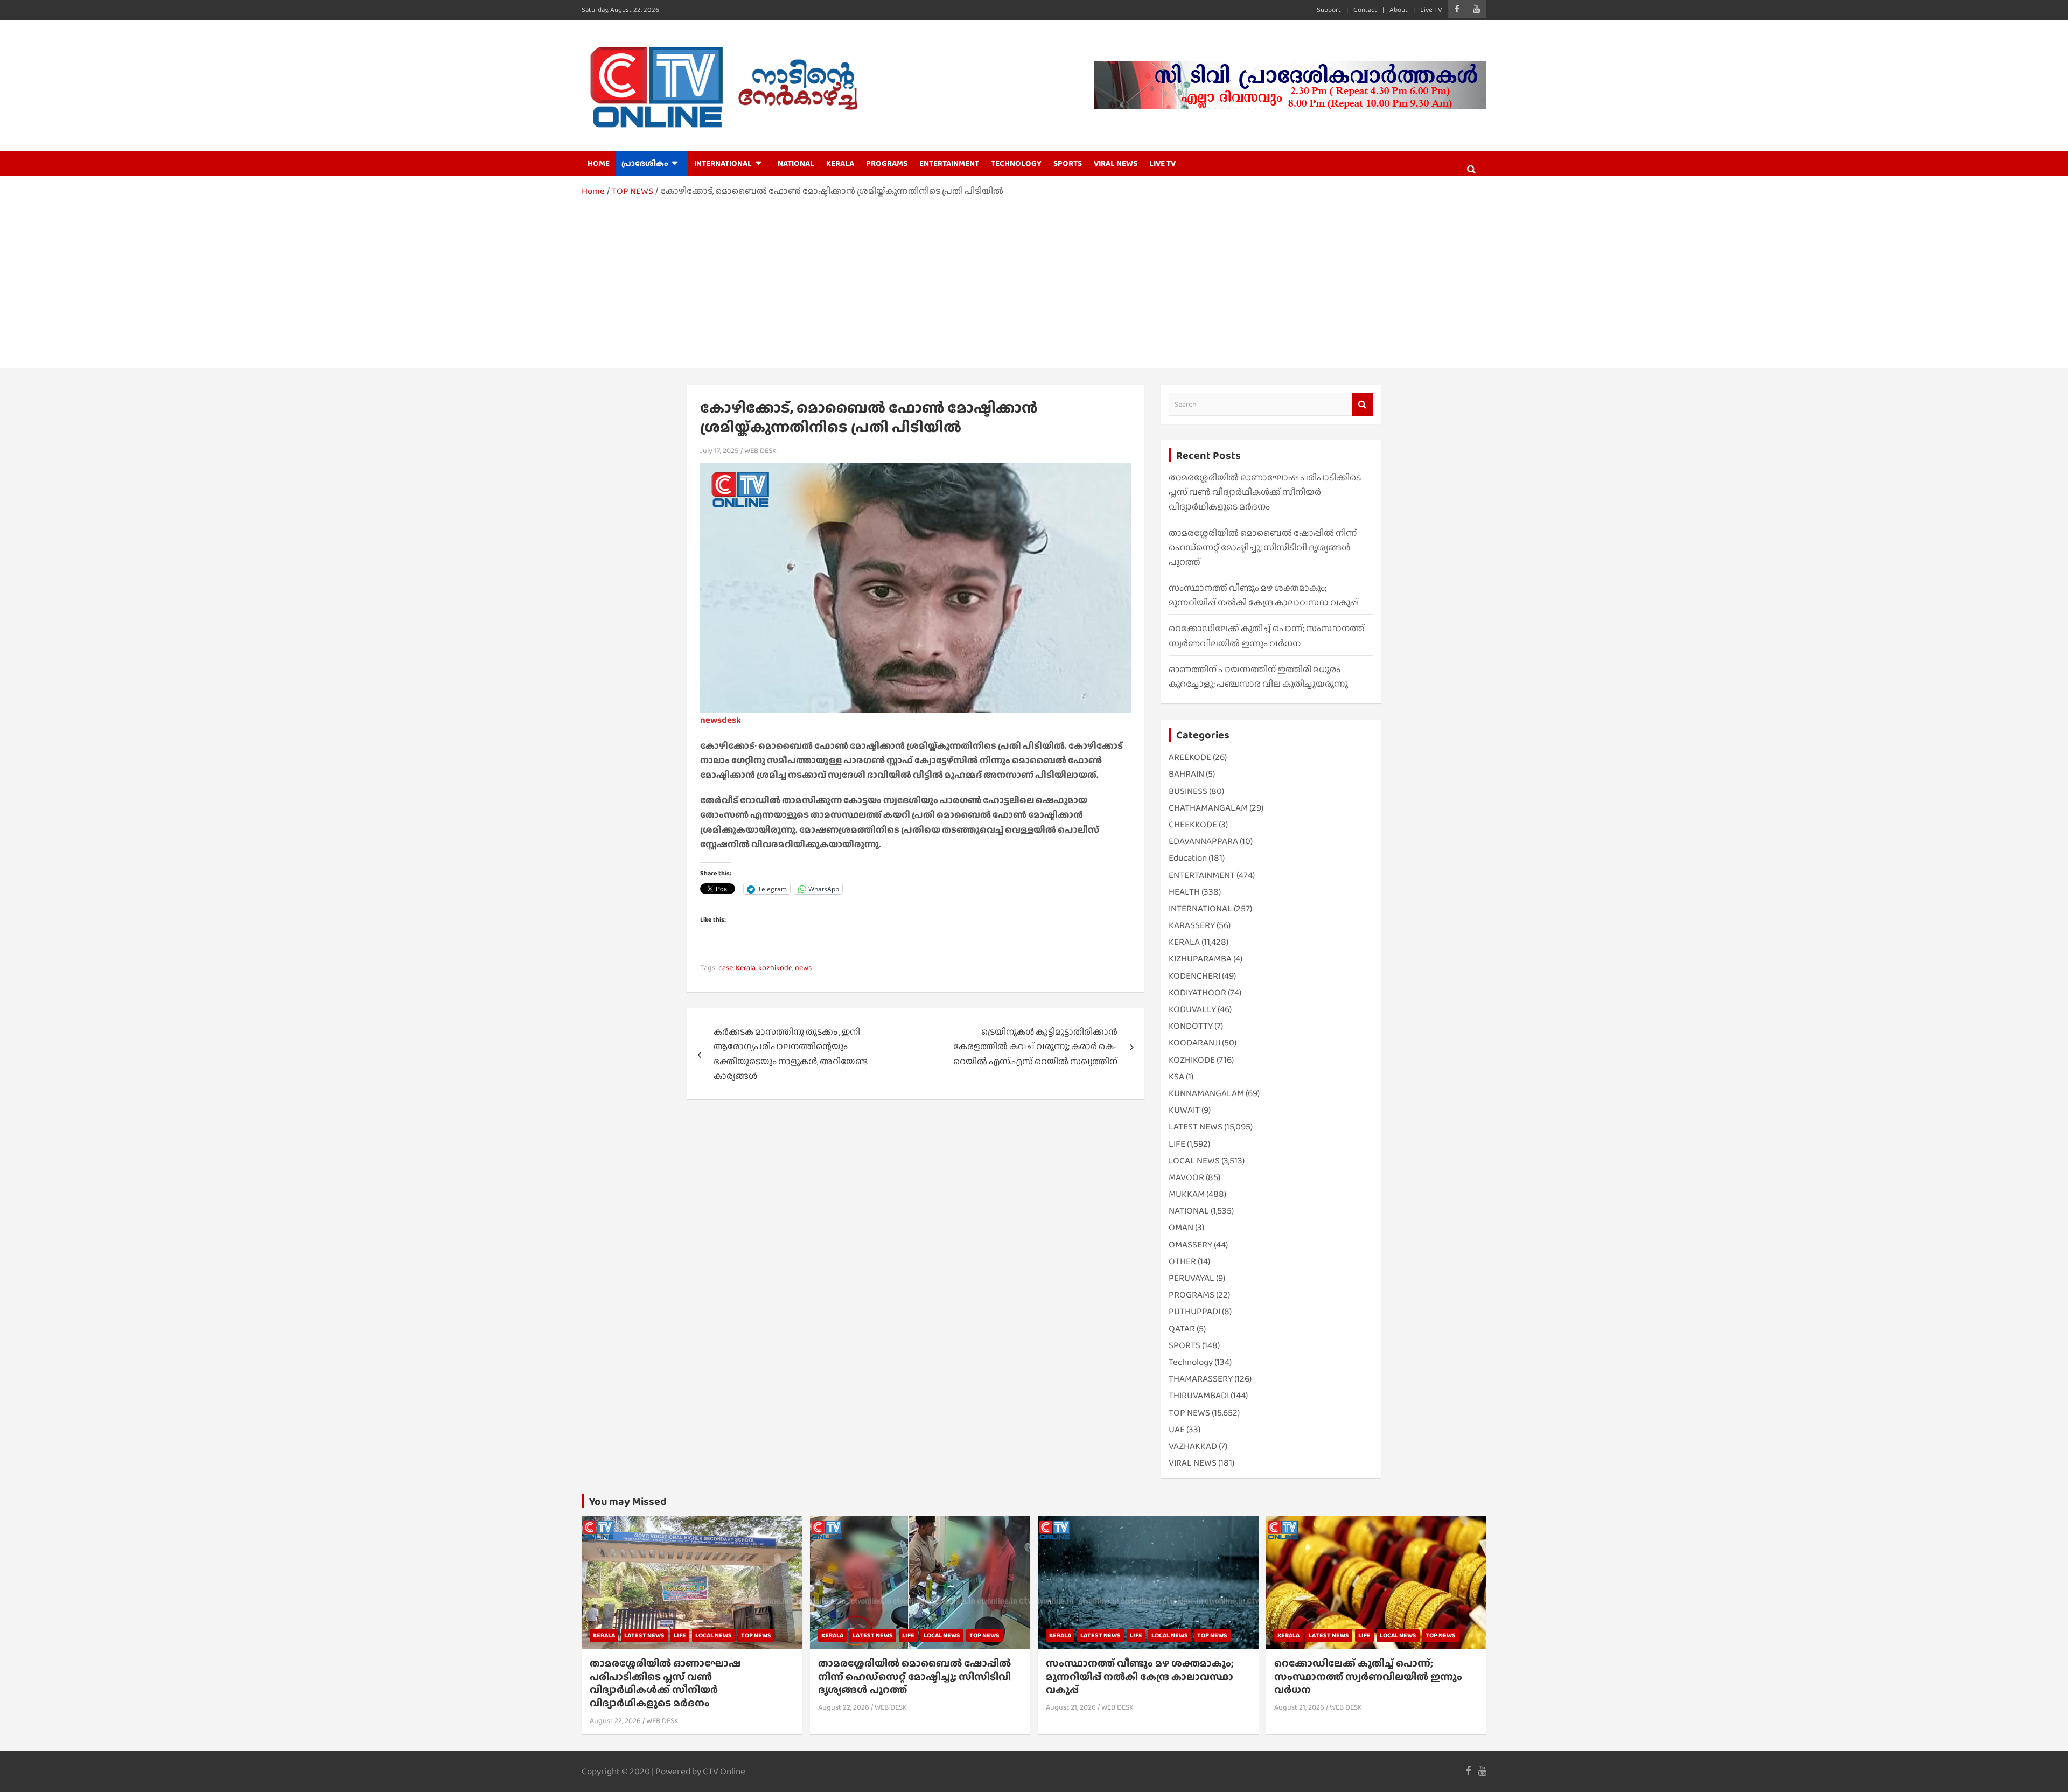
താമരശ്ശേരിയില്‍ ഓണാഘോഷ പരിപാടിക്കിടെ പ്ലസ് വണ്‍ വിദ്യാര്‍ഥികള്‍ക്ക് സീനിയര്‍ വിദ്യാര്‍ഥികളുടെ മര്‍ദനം (1265, 492)
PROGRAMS (887, 163)
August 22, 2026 (615, 1720)
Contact (1365, 9)
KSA (1176, 1076)
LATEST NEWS (1196, 1127)
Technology (1191, 1362)
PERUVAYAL (1192, 1278)
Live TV (1431, 9)
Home (599, 163)
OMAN (1181, 1227)
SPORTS (1068, 163)
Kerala (746, 967)
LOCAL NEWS (1194, 1160)
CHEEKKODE (1193, 824)
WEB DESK (760, 450)
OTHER (1182, 1261)
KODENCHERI (1194, 976)
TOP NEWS (1189, 1413)
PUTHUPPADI (1194, 1311)
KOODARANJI (1194, 1043)
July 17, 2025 (719, 450)
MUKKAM (1187, 1194)
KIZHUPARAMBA (1200, 958)
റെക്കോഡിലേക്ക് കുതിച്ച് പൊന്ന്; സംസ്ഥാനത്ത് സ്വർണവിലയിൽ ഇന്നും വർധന (1368, 1676)
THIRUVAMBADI (1199, 1395)
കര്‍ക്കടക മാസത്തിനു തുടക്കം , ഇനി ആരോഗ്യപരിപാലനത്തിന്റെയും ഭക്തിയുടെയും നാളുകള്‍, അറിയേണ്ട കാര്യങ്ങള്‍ (791, 1054)
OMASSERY (1190, 1244)
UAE (1177, 1429)
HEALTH (1184, 892)
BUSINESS (1188, 791)
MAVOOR (1186, 1177)
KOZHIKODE (1192, 1060)
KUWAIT (1184, 1110)
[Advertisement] (1034, 279)
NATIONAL (796, 163)
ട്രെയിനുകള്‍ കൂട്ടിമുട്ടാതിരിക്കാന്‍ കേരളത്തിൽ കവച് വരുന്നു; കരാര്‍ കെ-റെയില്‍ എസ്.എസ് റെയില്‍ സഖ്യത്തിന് (1035, 1046)
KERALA (840, 163)
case (726, 967)
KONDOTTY (1191, 1026)
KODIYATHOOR (1197, 992)
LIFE (1177, 1144)
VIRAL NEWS (1116, 163)
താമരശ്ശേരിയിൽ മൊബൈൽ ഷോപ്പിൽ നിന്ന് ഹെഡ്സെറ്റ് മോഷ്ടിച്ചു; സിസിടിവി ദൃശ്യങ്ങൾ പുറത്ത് (1263, 548)
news (803, 967)
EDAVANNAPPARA (1203, 841)
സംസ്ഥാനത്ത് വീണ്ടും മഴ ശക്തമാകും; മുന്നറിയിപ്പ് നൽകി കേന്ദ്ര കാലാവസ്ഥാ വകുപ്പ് (1140, 1676)
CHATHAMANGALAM (1208, 808)
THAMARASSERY (1201, 1379)
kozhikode (775, 967)
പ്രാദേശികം (645, 163)
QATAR (1182, 1329)
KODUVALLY (1192, 1009)
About (1399, 9)
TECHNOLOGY (1016, 163)
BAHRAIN (1186, 774)
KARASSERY (1192, 925)
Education (1188, 858)
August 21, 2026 (1071, 1707)
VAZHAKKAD (1193, 1446)
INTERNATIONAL (723, 163)
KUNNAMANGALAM (1206, 1093)
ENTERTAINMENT (949, 163)
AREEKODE (1190, 757)
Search (1363, 404)
